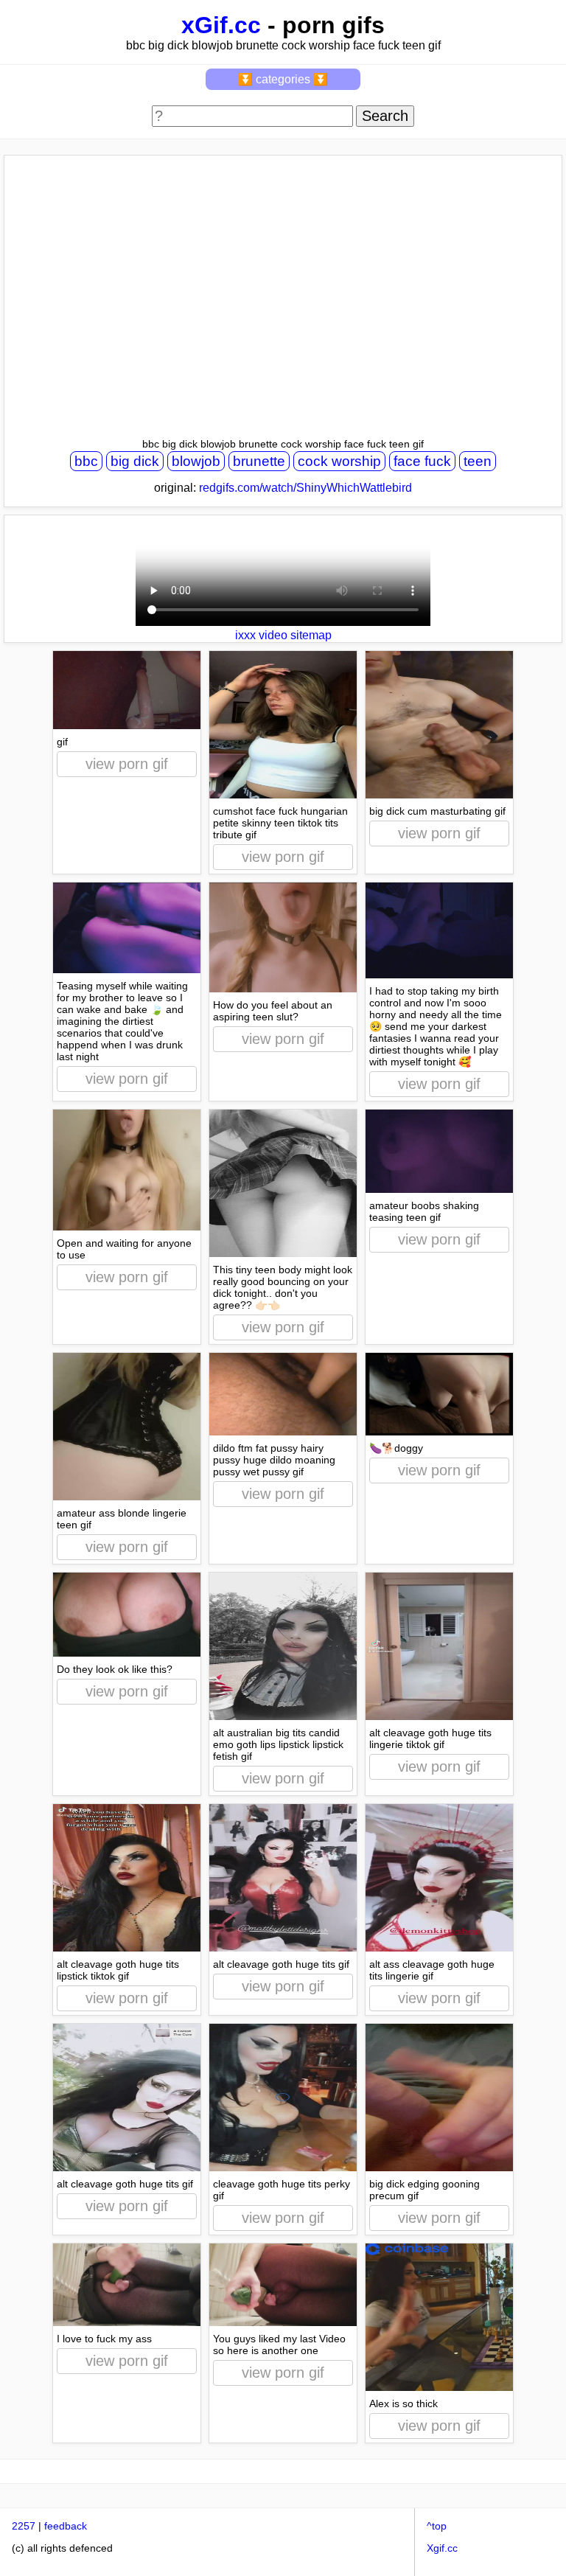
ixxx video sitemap (283, 635)
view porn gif (127, 764)
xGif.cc (221, 25)
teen (478, 461)
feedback (66, 2526)
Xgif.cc (442, 2548)
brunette (259, 461)
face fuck (422, 461)
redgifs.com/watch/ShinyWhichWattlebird (305, 488)
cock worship (339, 461)
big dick (135, 461)
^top (437, 2526)
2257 (24, 2526)
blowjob (196, 461)
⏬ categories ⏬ (283, 79)
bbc (86, 461)
